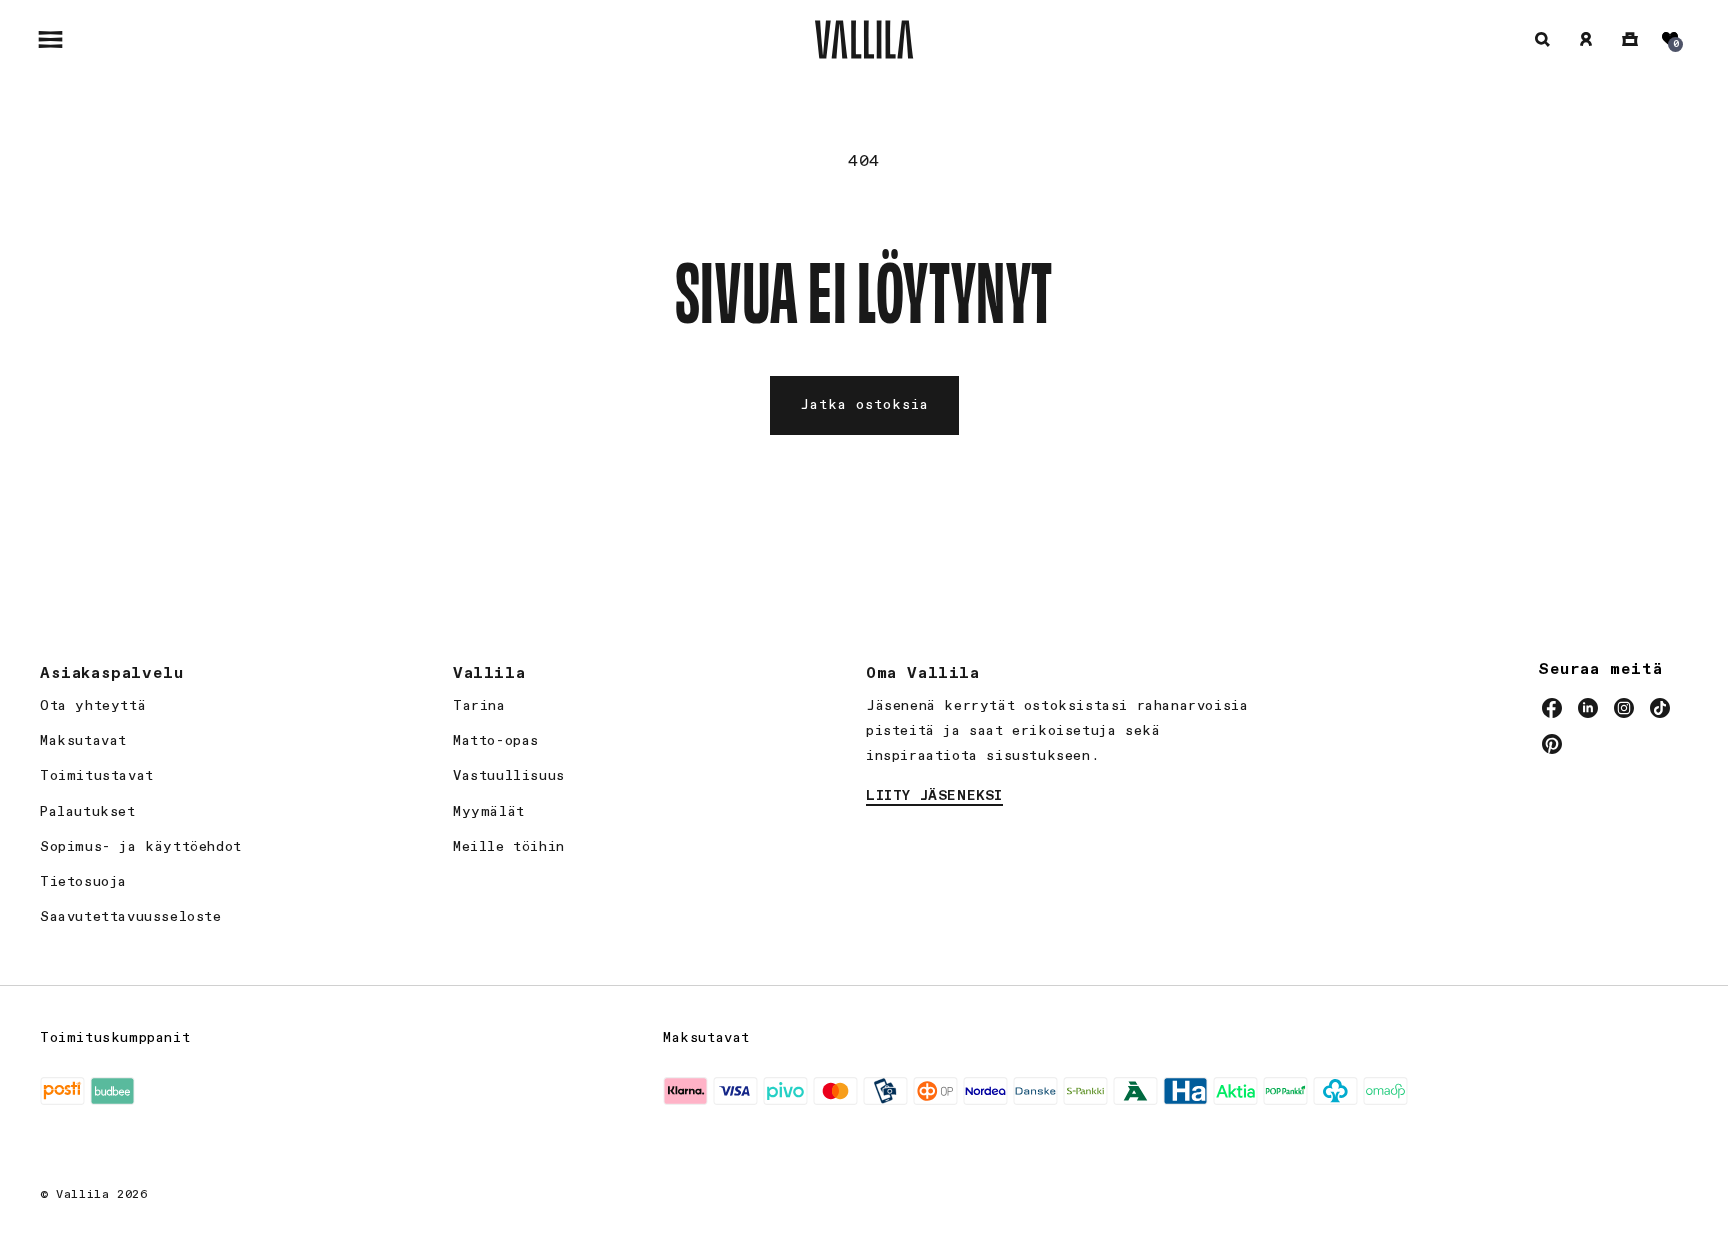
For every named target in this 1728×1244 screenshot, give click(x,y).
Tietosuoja (83, 882)
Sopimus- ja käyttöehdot (141, 847)
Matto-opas (496, 741)
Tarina (479, 706)
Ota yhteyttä (93, 706)
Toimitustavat (97, 776)
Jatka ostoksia (864, 405)
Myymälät (489, 812)
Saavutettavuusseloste (131, 917)
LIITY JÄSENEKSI (934, 796)
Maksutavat (83, 741)
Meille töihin (509, 847)
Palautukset (88, 812)
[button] (50, 39)
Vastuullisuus (509, 776)
